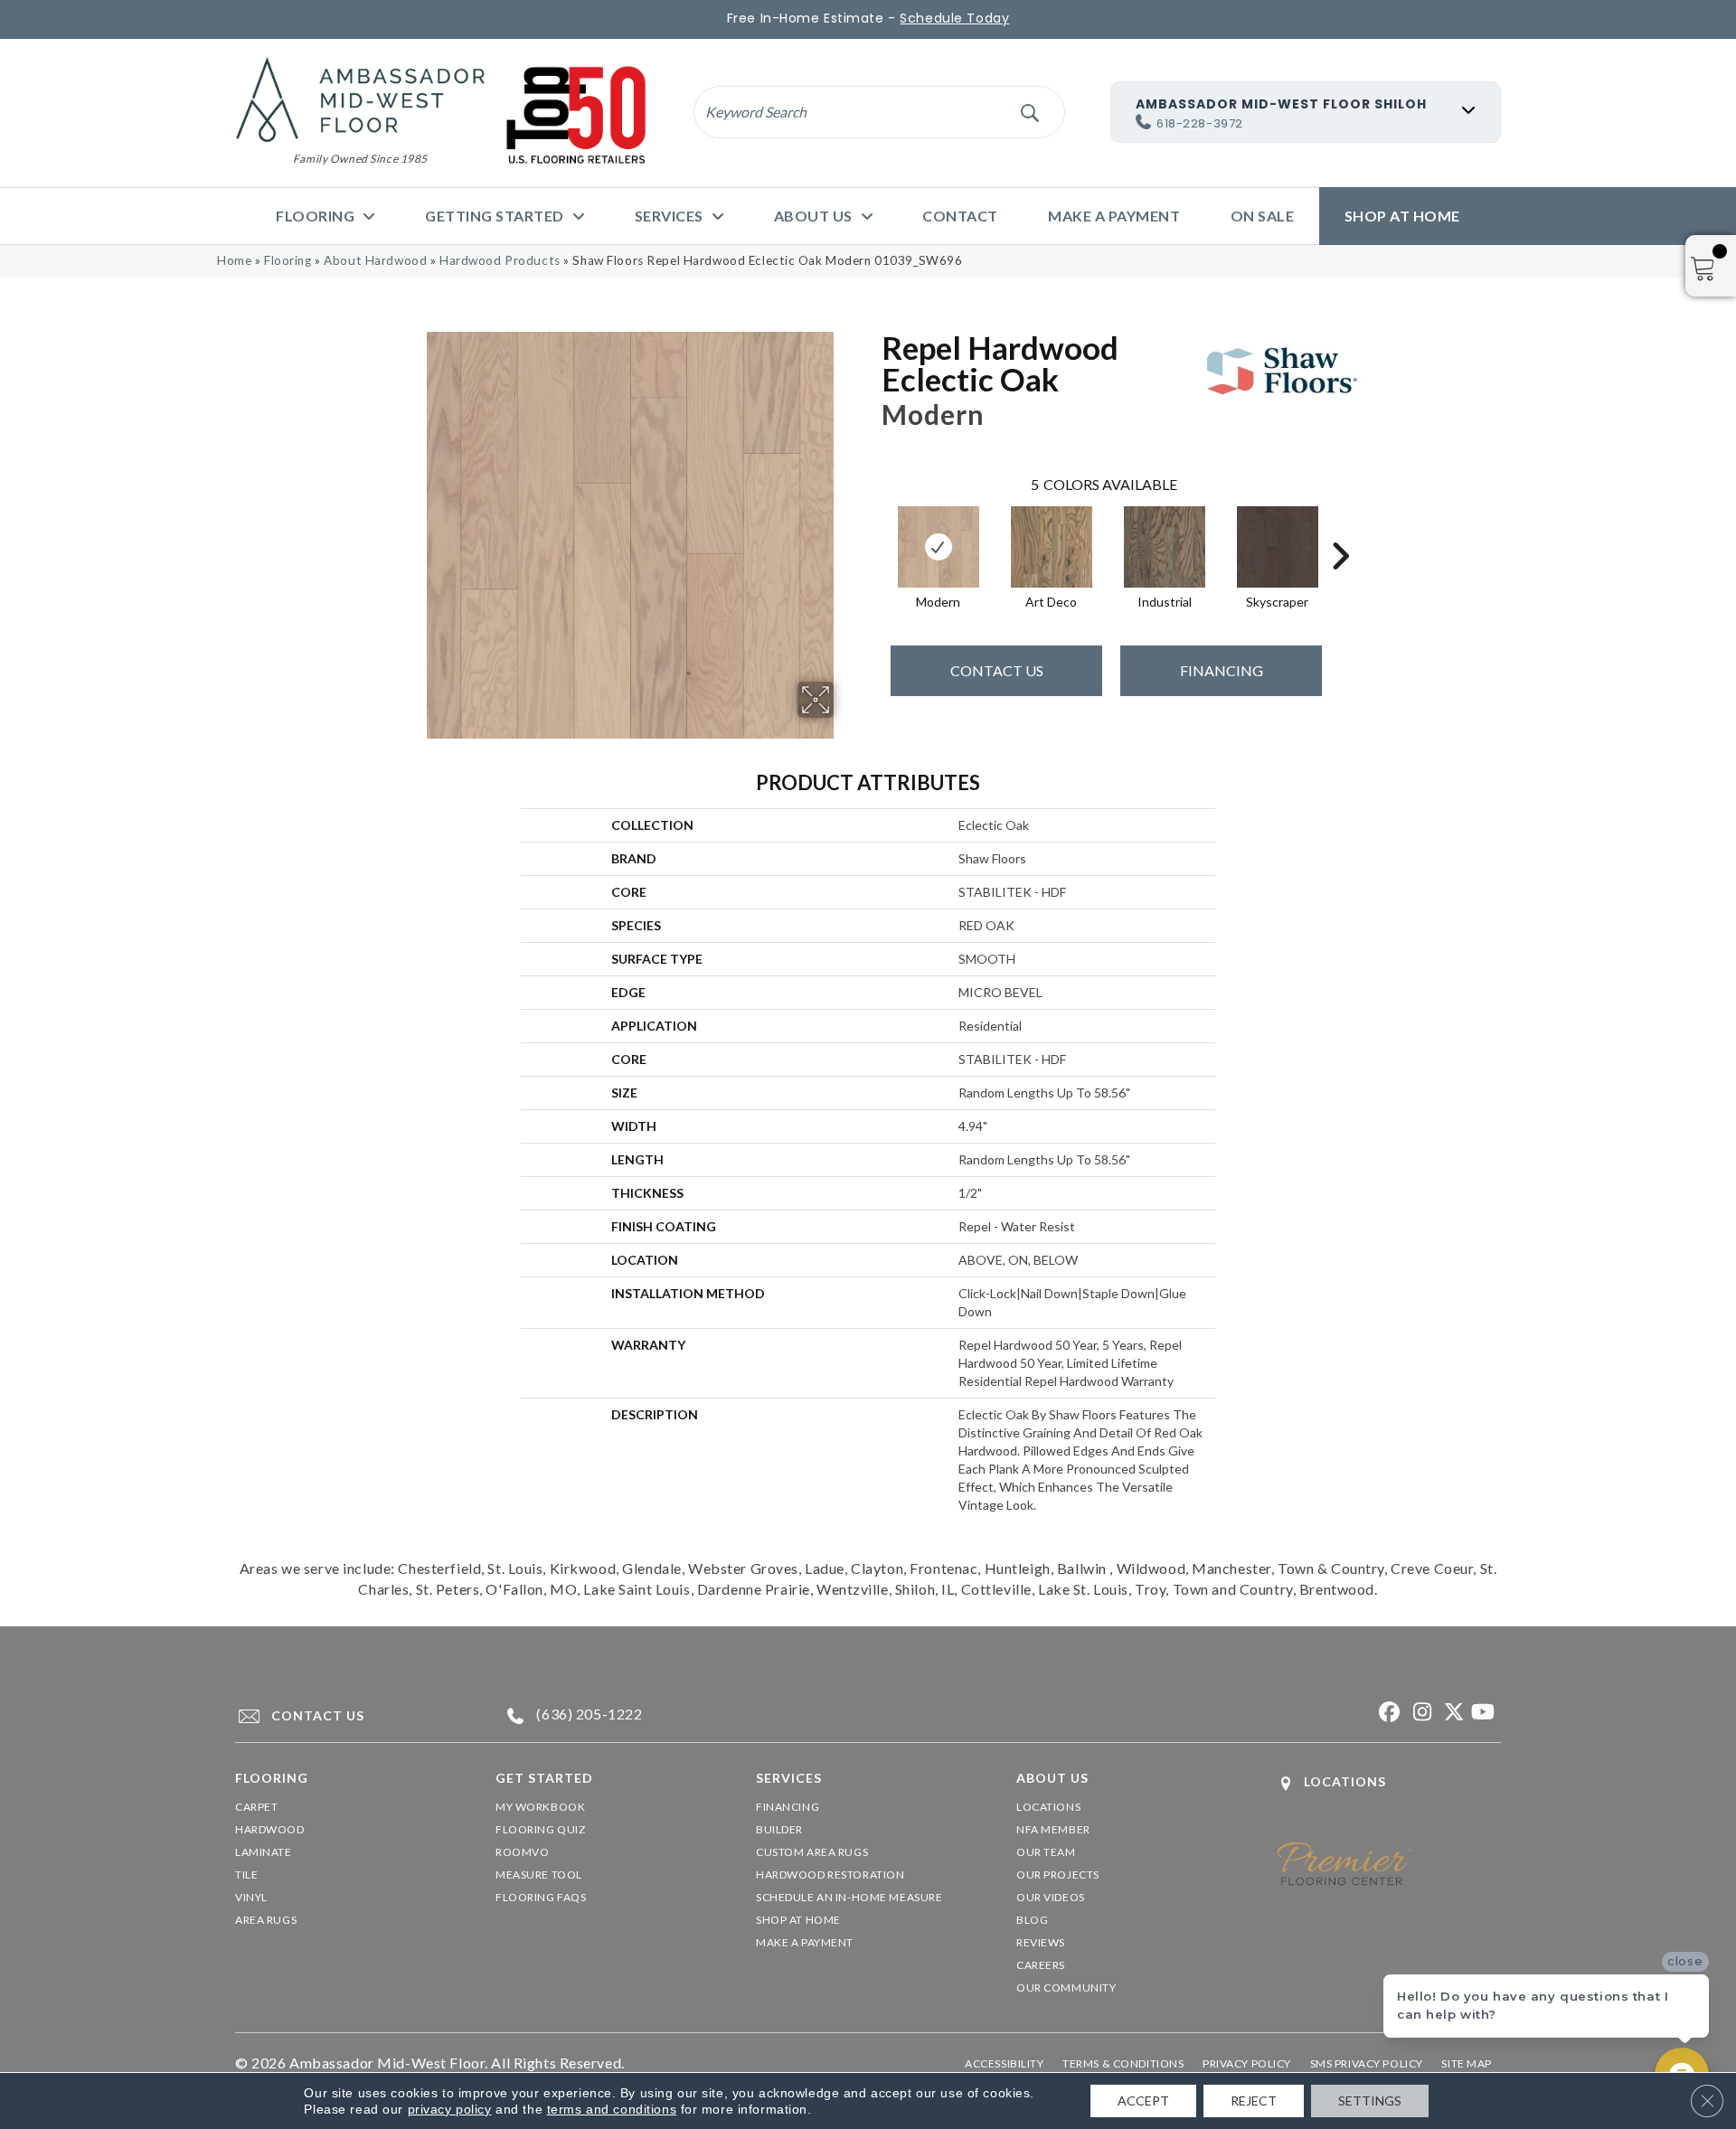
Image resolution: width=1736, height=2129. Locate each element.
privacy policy (450, 2109)
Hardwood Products (500, 260)
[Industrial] (1165, 547)
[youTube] (1482, 1713)
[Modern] (939, 547)
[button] (1029, 112)
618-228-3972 (1200, 123)
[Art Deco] (1052, 547)
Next (1340, 529)
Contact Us (997, 670)
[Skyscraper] (1278, 547)
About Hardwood (375, 260)
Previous (873, 529)
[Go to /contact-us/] (349, 1716)
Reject (1254, 2101)
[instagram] (1419, 1713)
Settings (1370, 2101)
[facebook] (1387, 1713)
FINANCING (1222, 670)
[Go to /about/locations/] (1389, 1783)
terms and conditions (612, 2109)
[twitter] (1451, 1713)
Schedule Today (954, 18)
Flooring (288, 260)
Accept (1143, 2101)
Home (234, 260)
